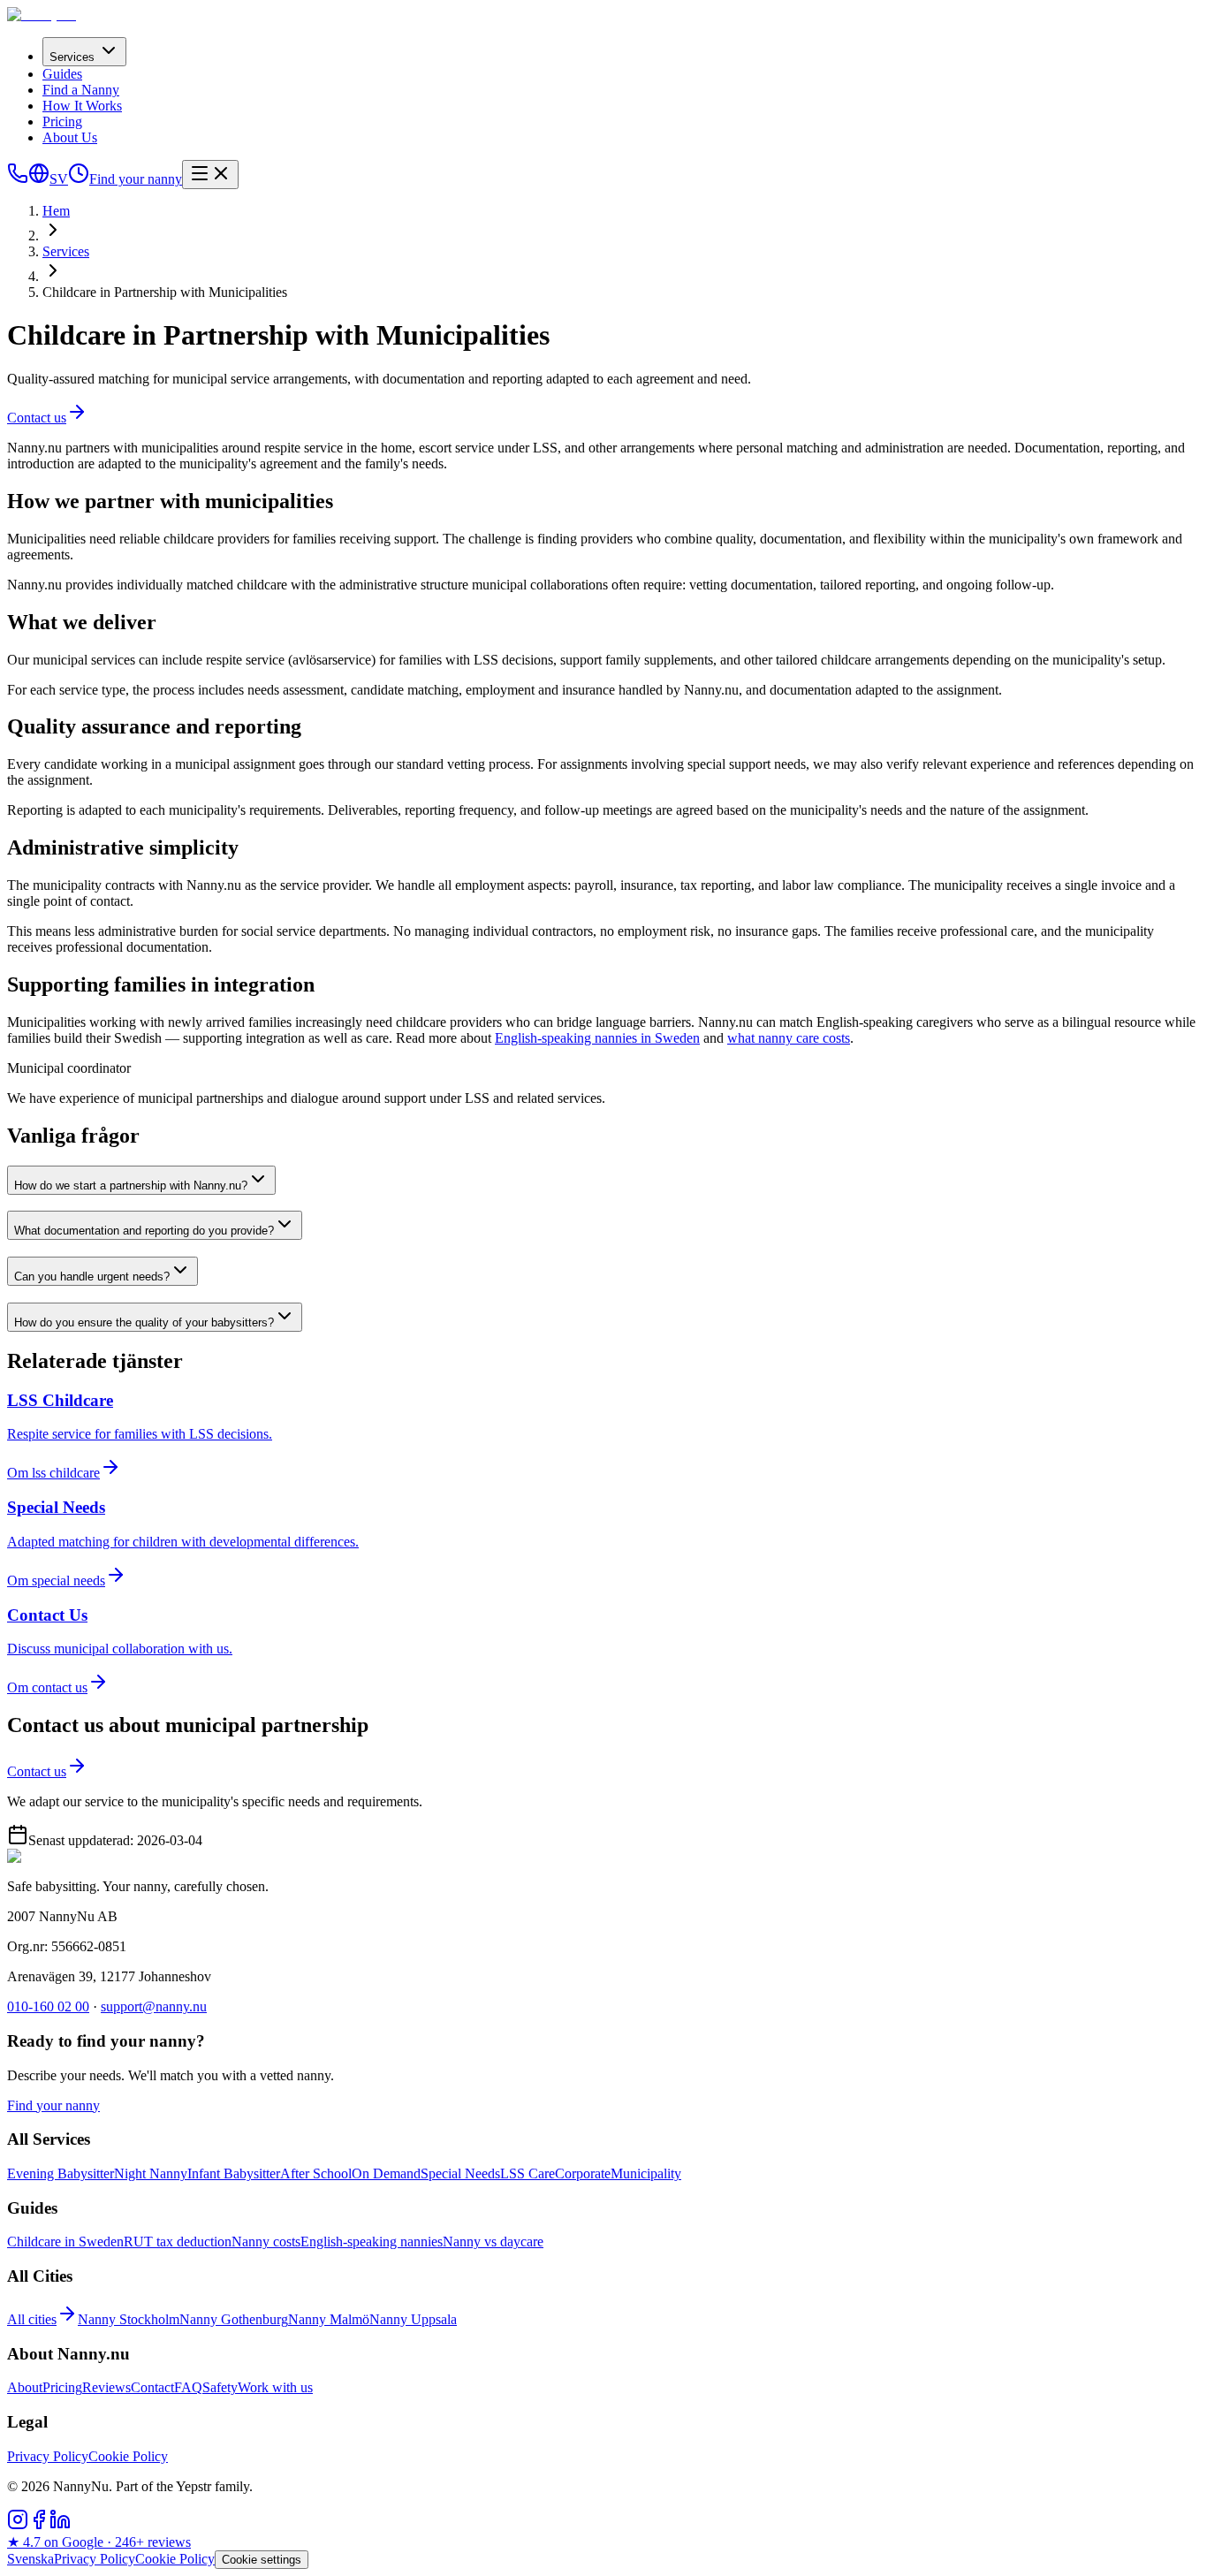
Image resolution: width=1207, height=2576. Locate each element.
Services (72, 57)
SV (59, 179)
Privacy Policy (48, 2456)
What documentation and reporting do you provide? (144, 1231)
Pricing (62, 122)
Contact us (37, 418)
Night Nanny (151, 2173)
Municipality (646, 2173)
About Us (70, 137)
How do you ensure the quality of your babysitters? (144, 1322)
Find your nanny (136, 179)
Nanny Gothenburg (234, 2319)
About (25, 2387)
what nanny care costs (789, 1038)
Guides (62, 74)
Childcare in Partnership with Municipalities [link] (165, 292)
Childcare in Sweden (65, 2242)
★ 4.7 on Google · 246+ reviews (99, 2542)
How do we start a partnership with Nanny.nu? (131, 1185)
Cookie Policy (128, 2456)
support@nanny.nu (154, 2006)
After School (316, 2173)
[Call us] (18, 179)
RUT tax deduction (178, 2242)
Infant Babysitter (234, 2173)
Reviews (106, 2387)
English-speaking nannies (372, 2242)
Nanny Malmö (329, 2319)
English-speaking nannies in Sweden (597, 1038)
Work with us (275, 2387)
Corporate (583, 2173)
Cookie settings (262, 2560)
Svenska (30, 2559)
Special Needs (460, 2173)
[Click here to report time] (79, 179)
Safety (220, 2387)
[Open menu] (210, 175)
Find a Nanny (81, 90)
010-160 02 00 (48, 2006)
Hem (56, 211)
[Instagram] (18, 2525)
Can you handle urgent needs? (92, 1277)
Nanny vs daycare (493, 2242)
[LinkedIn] (60, 2525)
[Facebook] (39, 2525)
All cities (32, 2319)
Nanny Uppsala (413, 2319)
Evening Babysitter (61, 2173)
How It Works (82, 106)
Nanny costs (266, 2242)
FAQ (188, 2387)
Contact (152, 2387)
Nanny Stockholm (129, 2319)
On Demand (386, 2173)
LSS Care (528, 2173)
